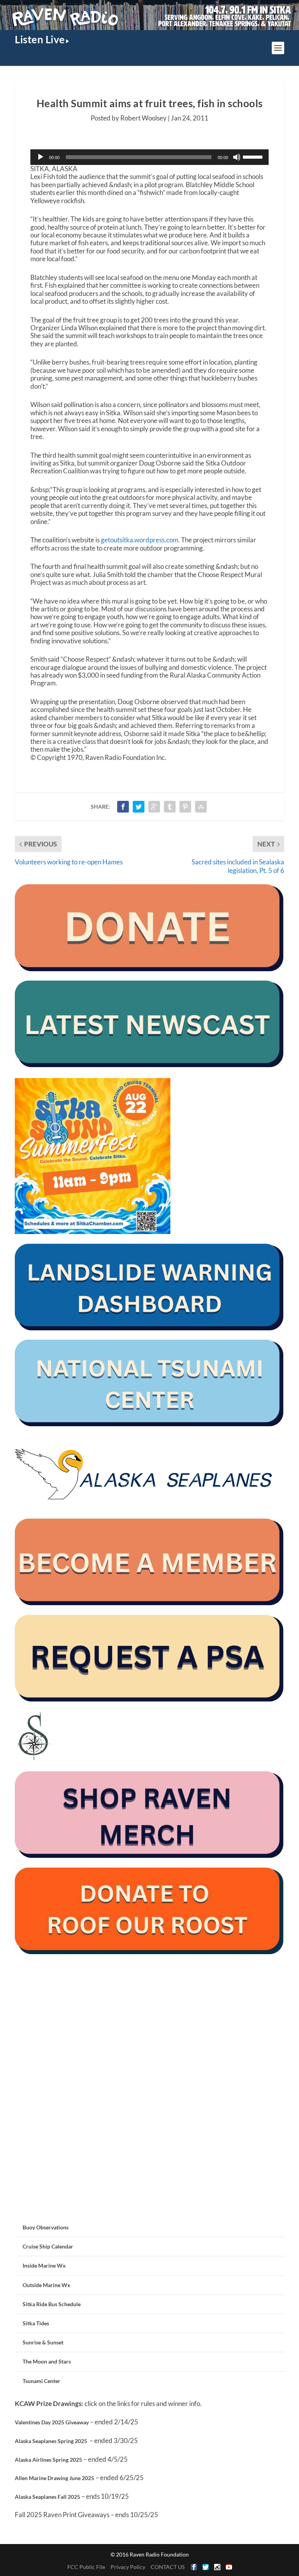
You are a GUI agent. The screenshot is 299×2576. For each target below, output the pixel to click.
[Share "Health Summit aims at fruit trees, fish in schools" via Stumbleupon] (201, 807)
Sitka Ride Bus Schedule (52, 2304)
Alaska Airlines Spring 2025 (48, 2460)
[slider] (254, 156)
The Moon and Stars (47, 2361)
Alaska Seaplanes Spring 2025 (51, 2441)
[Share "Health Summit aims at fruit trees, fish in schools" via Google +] (154, 807)
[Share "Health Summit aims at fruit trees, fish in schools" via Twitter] (139, 807)
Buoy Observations (46, 2227)
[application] (149, 157)
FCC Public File (86, 2567)
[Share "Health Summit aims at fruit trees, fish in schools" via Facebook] (123, 807)
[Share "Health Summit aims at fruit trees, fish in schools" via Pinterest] (185, 807)
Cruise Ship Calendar (48, 2246)
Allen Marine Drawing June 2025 (55, 2478)
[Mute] (237, 157)
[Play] (40, 157)
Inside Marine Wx (44, 2265)
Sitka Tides (36, 2323)
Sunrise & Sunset (43, 2342)
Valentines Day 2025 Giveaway (52, 2422)
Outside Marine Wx (47, 2285)
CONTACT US (168, 2567)
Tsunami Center (41, 2381)
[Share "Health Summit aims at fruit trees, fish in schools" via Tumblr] (170, 807)
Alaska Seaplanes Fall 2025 (47, 2497)
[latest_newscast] (149, 1065)
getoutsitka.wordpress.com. (140, 540)
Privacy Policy (128, 2567)
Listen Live (40, 39)
